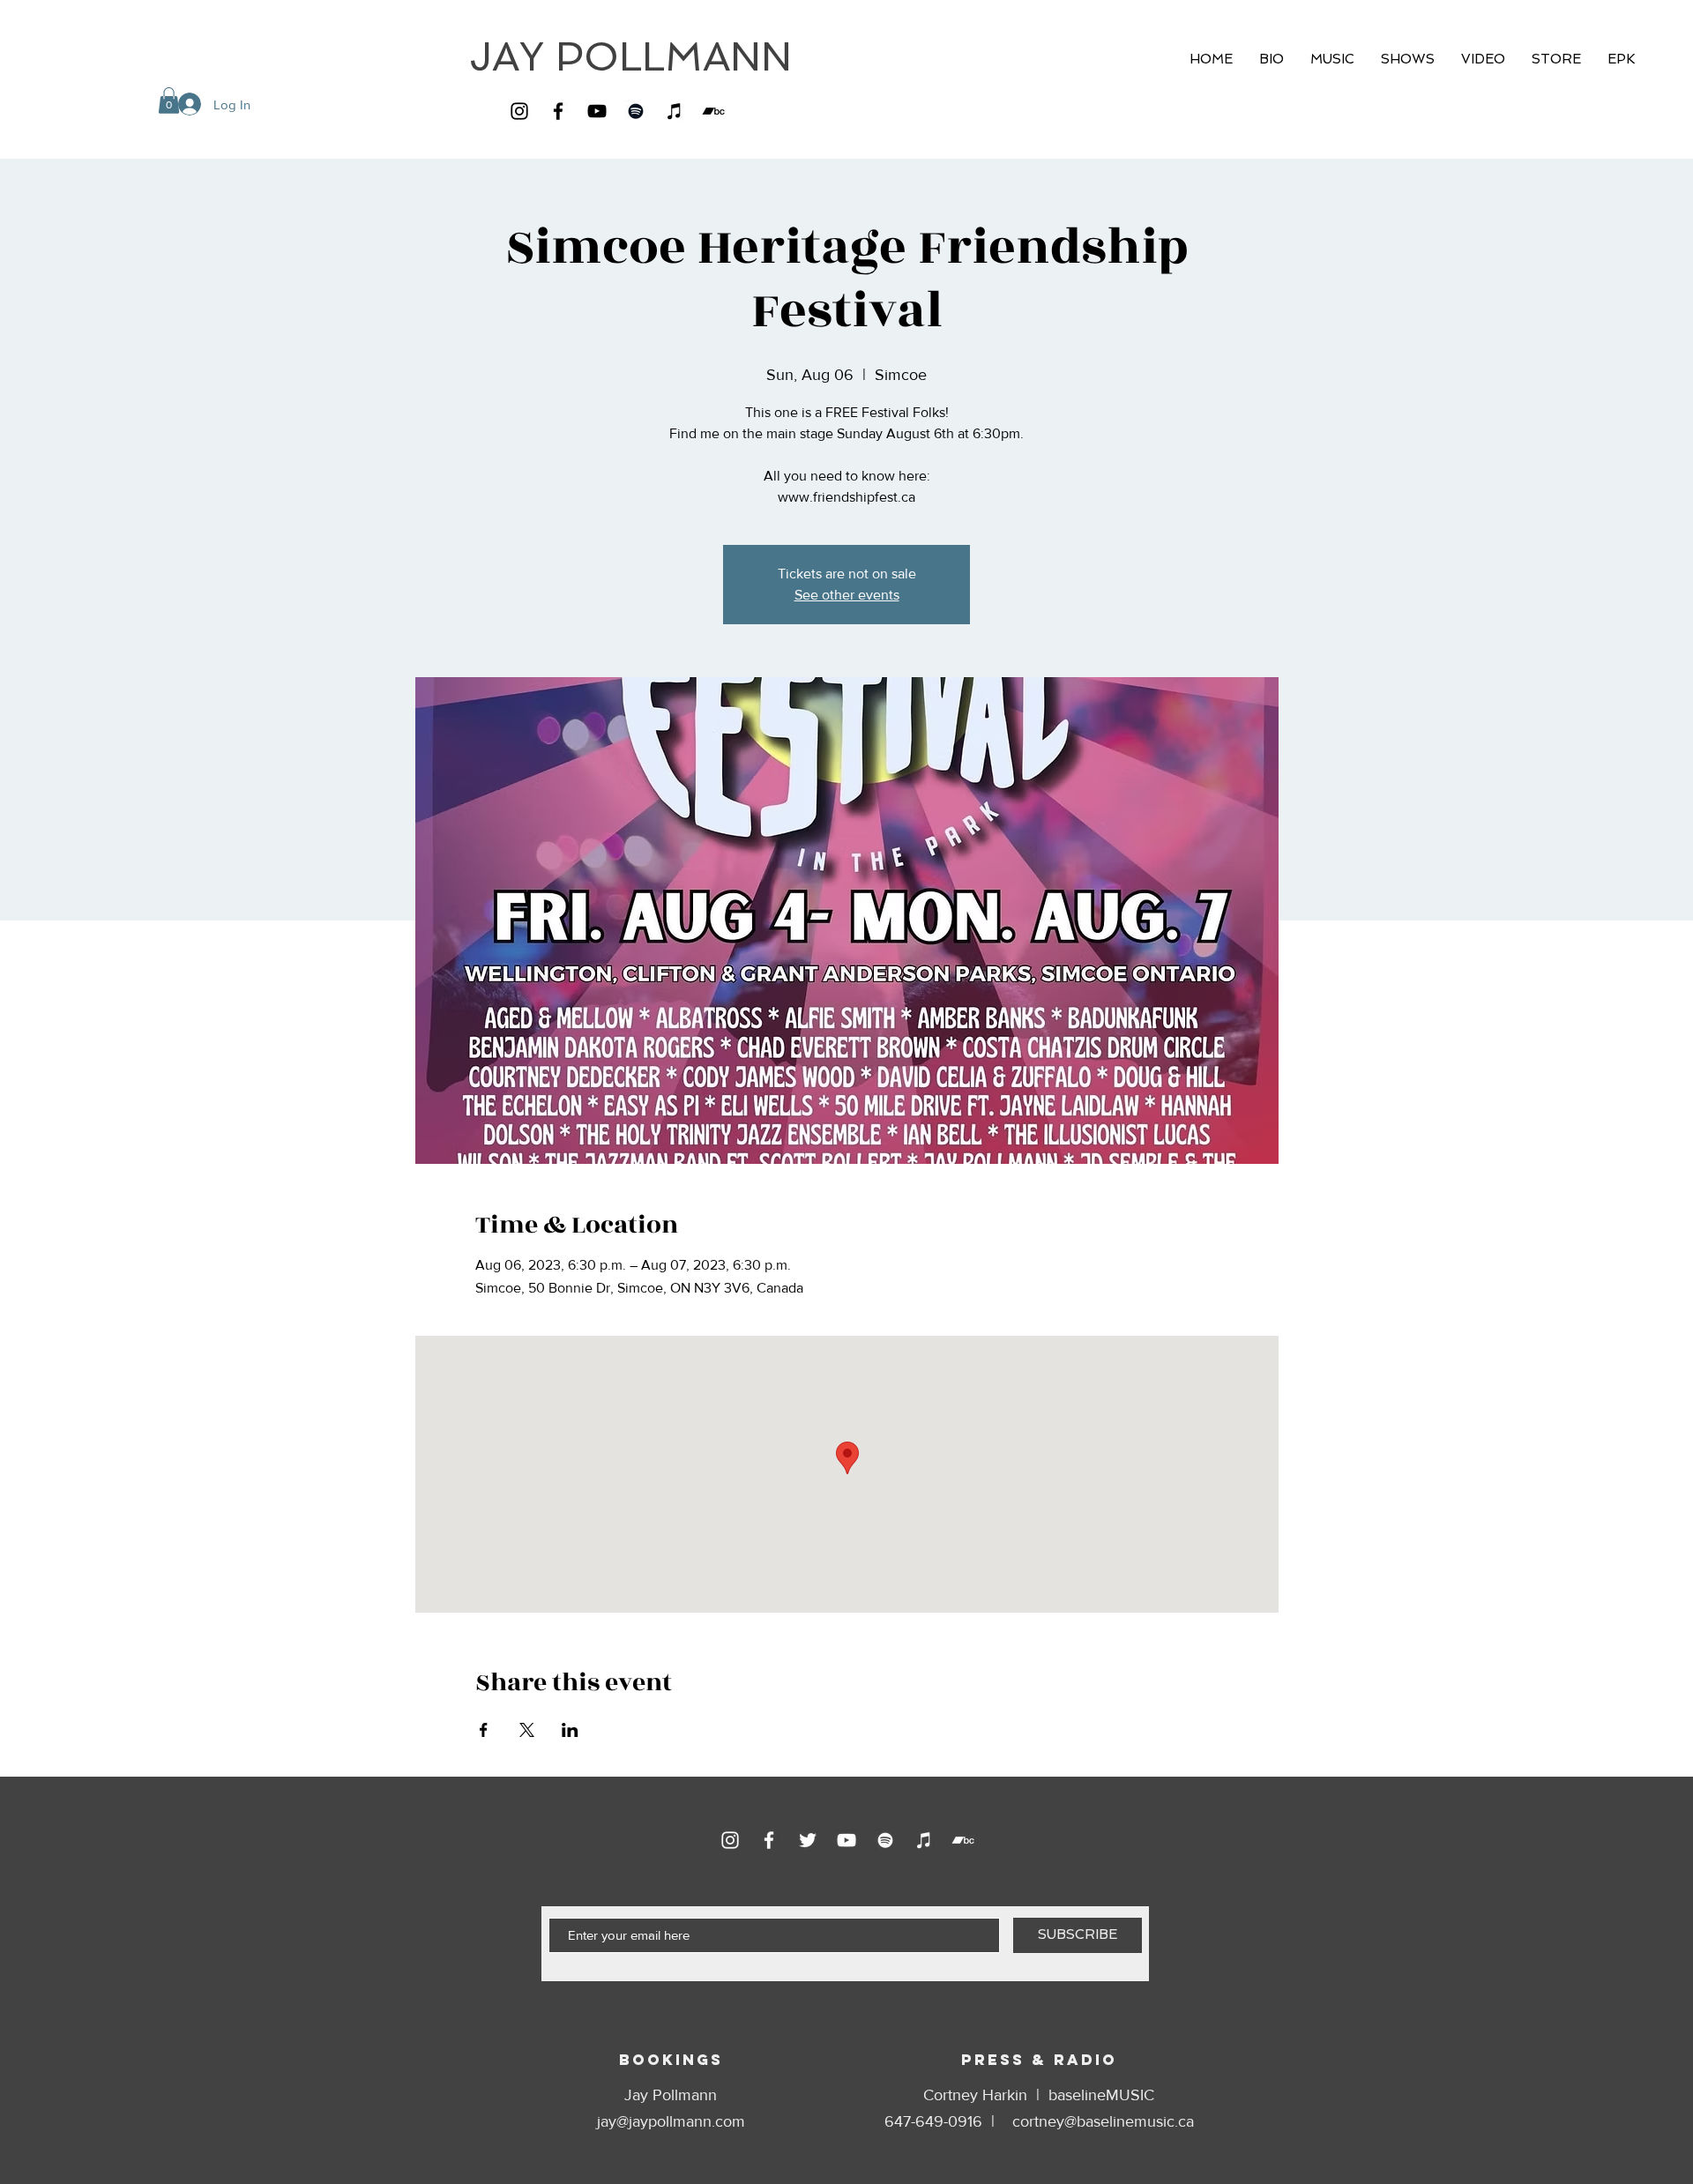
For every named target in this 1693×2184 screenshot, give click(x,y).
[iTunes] (675, 111)
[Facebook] (558, 111)
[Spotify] (636, 111)
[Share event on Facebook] (484, 1730)
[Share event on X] (527, 1730)
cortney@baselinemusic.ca (1103, 2121)
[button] (169, 101)
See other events (847, 595)
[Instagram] (519, 111)
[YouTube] (597, 111)
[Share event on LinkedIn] (570, 1730)
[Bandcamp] (713, 111)
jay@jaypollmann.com (671, 2121)
